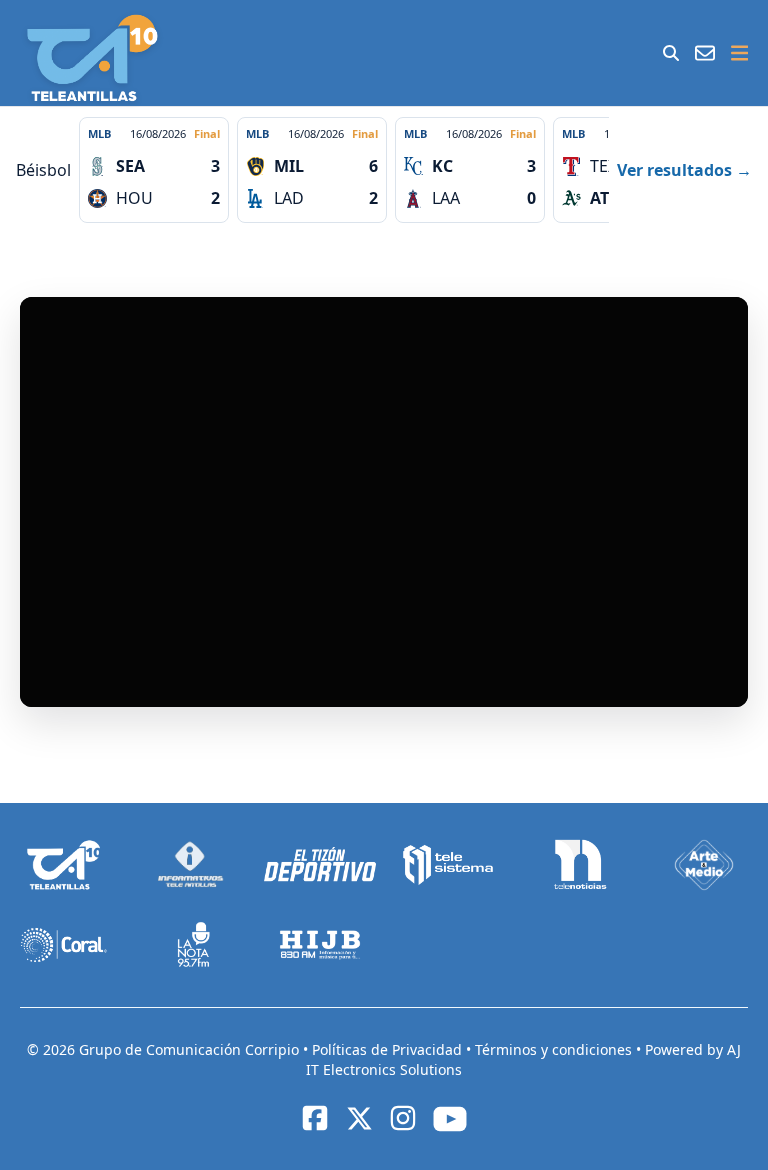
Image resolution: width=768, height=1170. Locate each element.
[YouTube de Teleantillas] (450, 1119)
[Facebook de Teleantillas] (315, 1118)
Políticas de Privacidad (389, 1049)
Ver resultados (684, 170)
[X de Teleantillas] (359, 1118)
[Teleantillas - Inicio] (92, 58)
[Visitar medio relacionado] (64, 865)
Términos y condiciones (555, 1049)
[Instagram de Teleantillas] (403, 1118)
